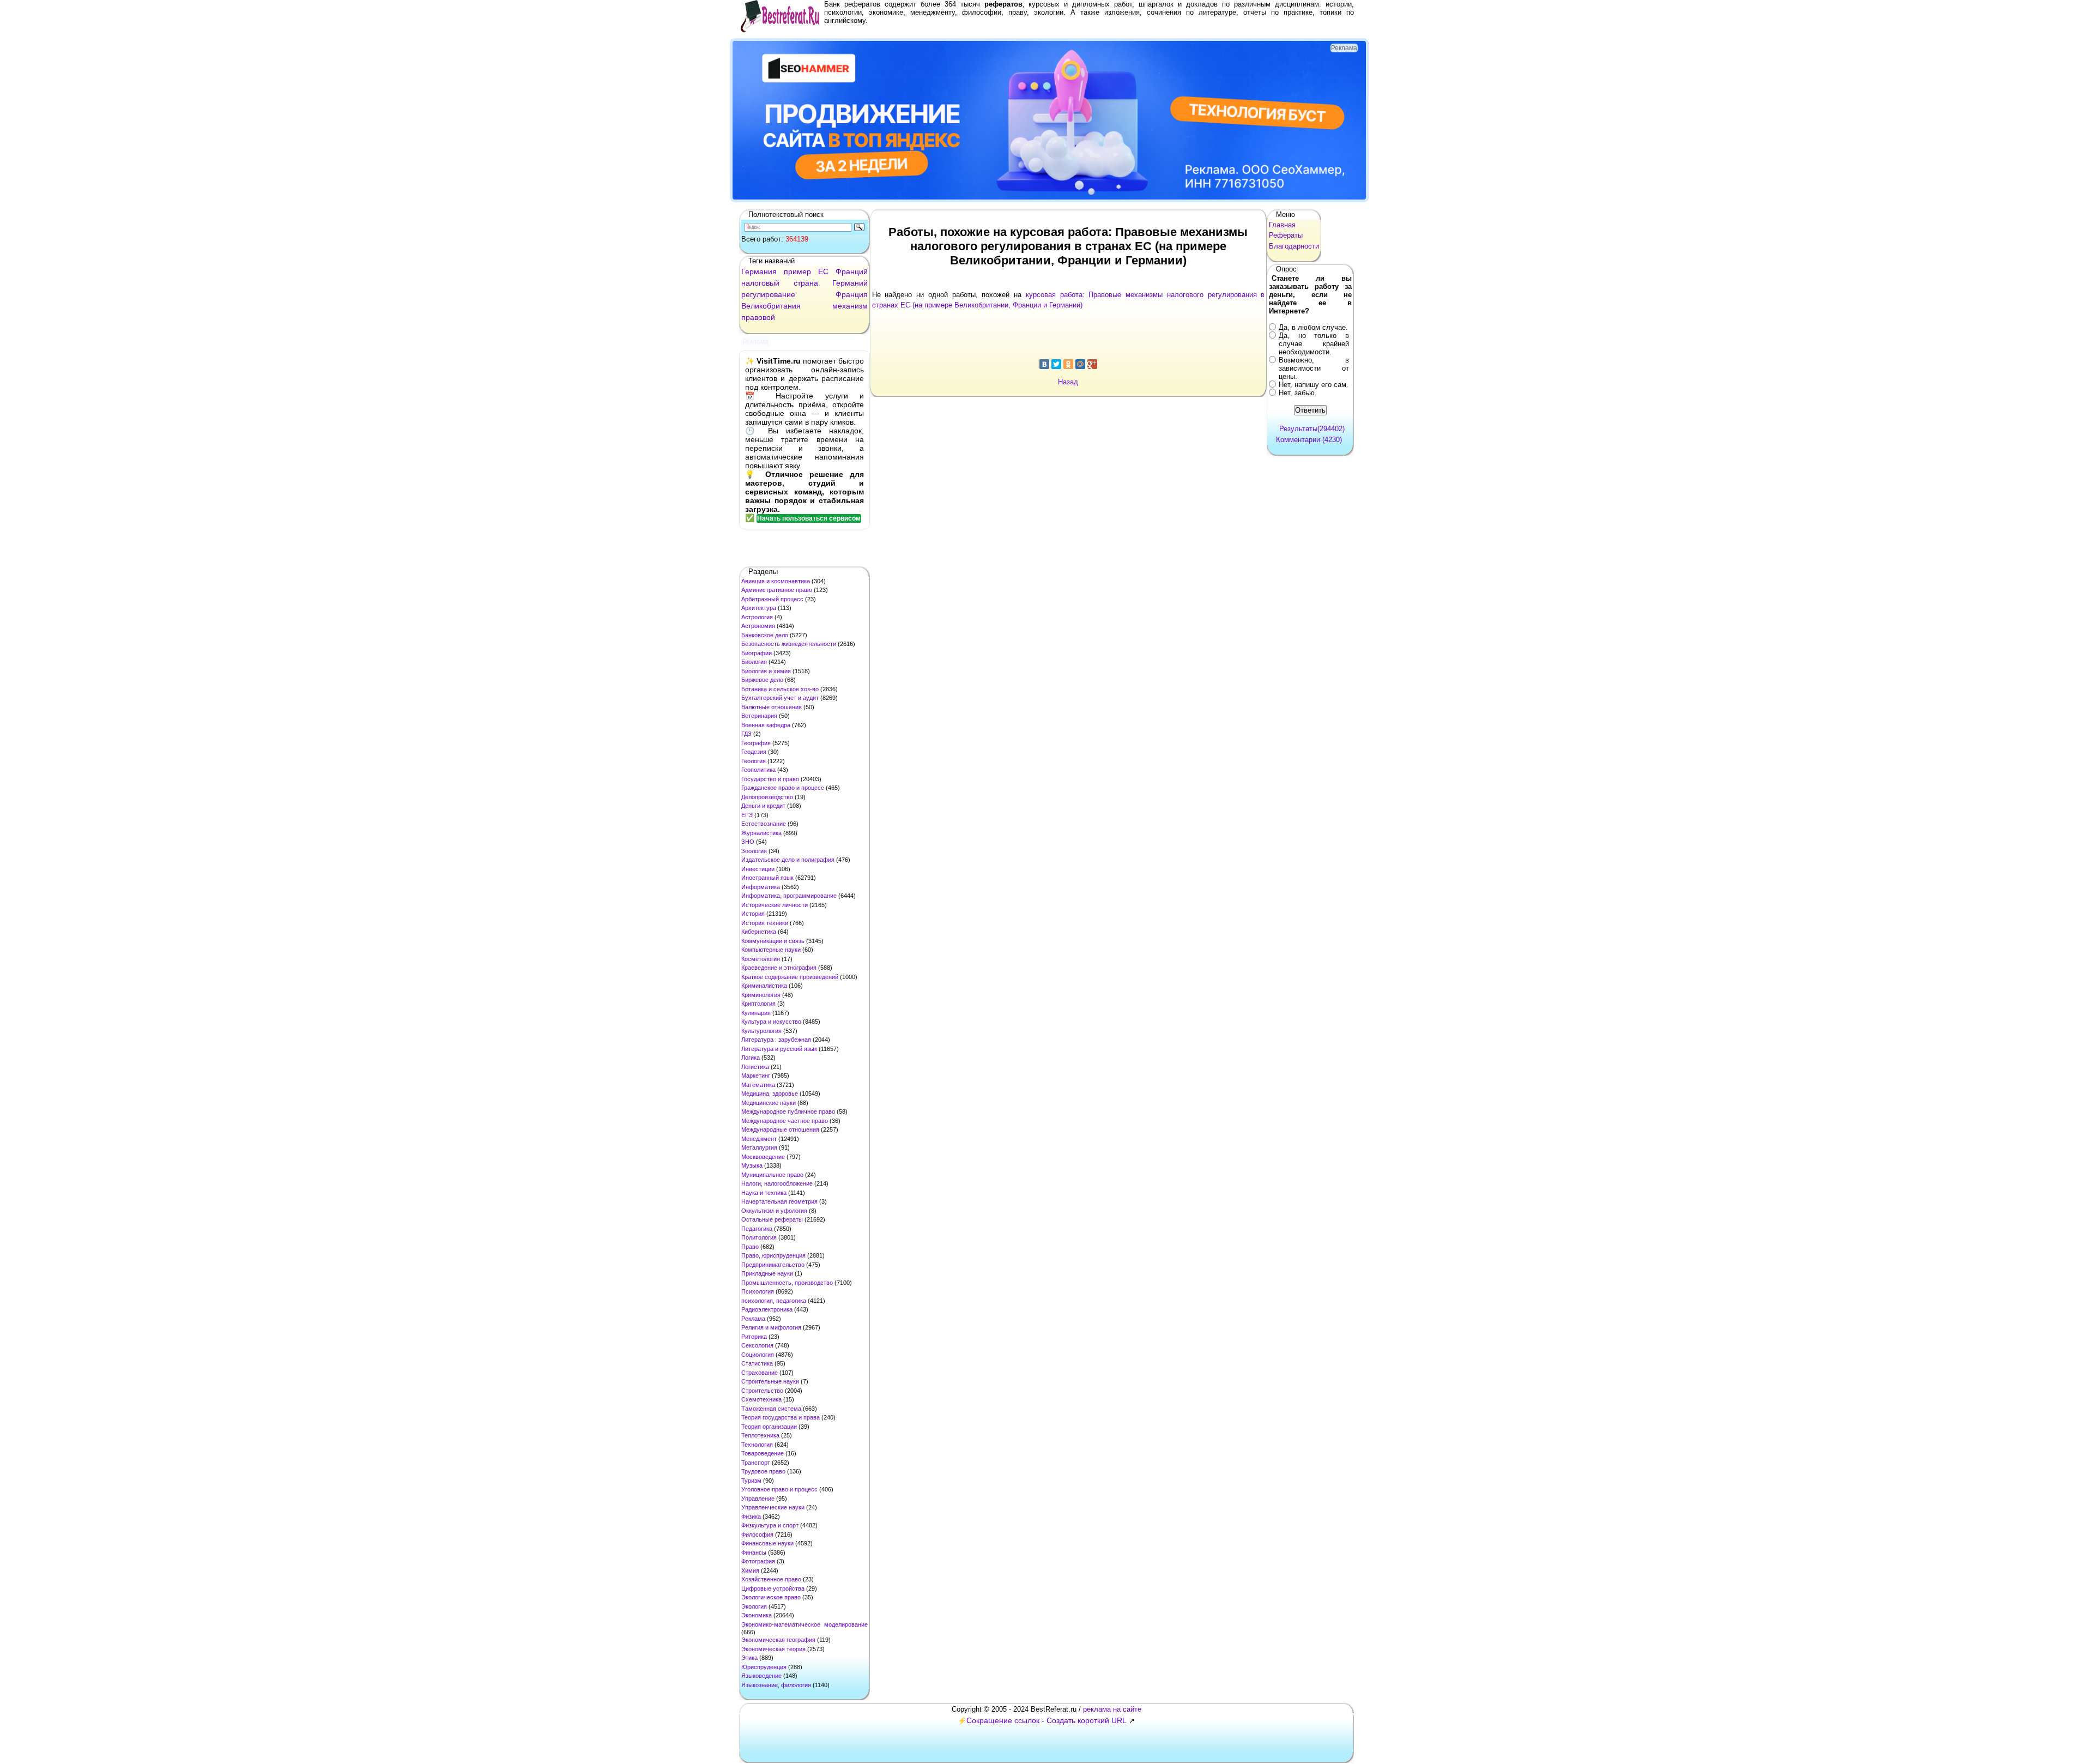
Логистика (755, 1067)
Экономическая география (778, 1640)
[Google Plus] (1092, 364)
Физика (751, 1517)
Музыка (752, 1165)
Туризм (751, 1481)
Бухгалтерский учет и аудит (780, 698)
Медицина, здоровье (770, 1094)
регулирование (768, 294)
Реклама (753, 1319)
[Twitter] (1056, 364)
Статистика (757, 1363)
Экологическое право (771, 1597)
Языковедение (761, 1676)
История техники (765, 923)
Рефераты (1286, 235)
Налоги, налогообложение (777, 1183)
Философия (757, 1535)
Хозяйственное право (771, 1579)
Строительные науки (770, 1381)
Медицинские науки (769, 1103)
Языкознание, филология (776, 1685)
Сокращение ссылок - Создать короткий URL (1046, 1720)
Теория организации (769, 1427)
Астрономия (758, 626)
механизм (850, 306)
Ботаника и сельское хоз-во (780, 689)
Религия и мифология (771, 1327)
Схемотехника (761, 1399)
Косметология (761, 959)
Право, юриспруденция (773, 1255)
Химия (750, 1570)
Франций (852, 271)
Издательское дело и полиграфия (788, 860)
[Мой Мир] (1080, 364)
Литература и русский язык (779, 1049)
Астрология (757, 617)
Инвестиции (758, 869)
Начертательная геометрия (779, 1201)
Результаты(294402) (1312, 429)
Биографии (757, 653)
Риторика (754, 1337)
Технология (757, 1445)
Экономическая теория (773, 1649)
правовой (758, 317)
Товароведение (763, 1453)
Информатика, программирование (789, 896)
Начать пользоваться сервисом (809, 518)
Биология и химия (766, 671)
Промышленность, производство (787, 1283)
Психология (758, 1291)
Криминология (761, 995)
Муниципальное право (772, 1175)
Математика (758, 1085)
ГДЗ (746, 734)
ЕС (823, 271)
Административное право (777, 590)
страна (806, 283)
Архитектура (759, 608)
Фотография (758, 1561)
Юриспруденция (764, 1667)
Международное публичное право (788, 1111)
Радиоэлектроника (767, 1309)
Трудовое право (763, 1471)
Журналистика (761, 833)
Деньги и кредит (763, 806)
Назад (1068, 382)
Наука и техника (764, 1193)
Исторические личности (775, 905)
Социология (758, 1355)
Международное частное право (785, 1121)
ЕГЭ (747, 815)
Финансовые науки (767, 1543)
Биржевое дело (762, 680)
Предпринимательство (773, 1265)
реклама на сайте (1112, 1709)
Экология (754, 1606)
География (756, 743)
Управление (758, 1499)
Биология (754, 662)
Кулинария (756, 1013)
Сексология (757, 1345)
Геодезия (754, 752)
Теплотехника (760, 1435)
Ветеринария (759, 716)
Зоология (754, 851)
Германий (850, 283)
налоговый (760, 283)
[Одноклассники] (1068, 364)
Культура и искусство (771, 1022)
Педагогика (757, 1229)
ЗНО (748, 842)
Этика (749, 1658)
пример (797, 271)
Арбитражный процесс (772, 599)
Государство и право (770, 779)
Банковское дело (765, 635)
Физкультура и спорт (770, 1525)
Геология (754, 761)
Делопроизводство (767, 797)
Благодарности (1294, 246)
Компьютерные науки (771, 950)
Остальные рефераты (772, 1219)
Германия (759, 271)
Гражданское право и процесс (783, 788)
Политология (759, 1237)
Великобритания (771, 306)
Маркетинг (756, 1076)
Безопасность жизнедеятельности (789, 644)
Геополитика (758, 770)
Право (750, 1247)
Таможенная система (771, 1409)
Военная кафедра (766, 725)
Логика (751, 1058)
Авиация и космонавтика (776, 581)
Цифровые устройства (773, 1588)
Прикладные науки (767, 1273)
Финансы (754, 1552)
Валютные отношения (772, 707)
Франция (852, 294)
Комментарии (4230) (1309, 440)
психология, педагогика (774, 1301)
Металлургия (759, 1147)
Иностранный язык (767, 878)
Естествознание (764, 824)
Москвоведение (763, 1157)
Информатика (761, 887)
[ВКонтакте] (1044, 364)
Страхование (760, 1373)
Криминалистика (764, 986)
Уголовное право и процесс (779, 1489)
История (753, 914)
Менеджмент (759, 1139)
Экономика (757, 1615)
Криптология (758, 1004)
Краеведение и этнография (779, 968)
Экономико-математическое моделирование (804, 1624)
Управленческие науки (773, 1507)
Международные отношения (780, 1129)
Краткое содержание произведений (790, 977)
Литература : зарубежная (776, 1040)
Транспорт (756, 1463)
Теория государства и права (781, 1417)
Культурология (761, 1031)
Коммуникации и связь (773, 941)
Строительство (762, 1391)
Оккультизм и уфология (774, 1211)
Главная (1282, 225)
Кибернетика (759, 932)
